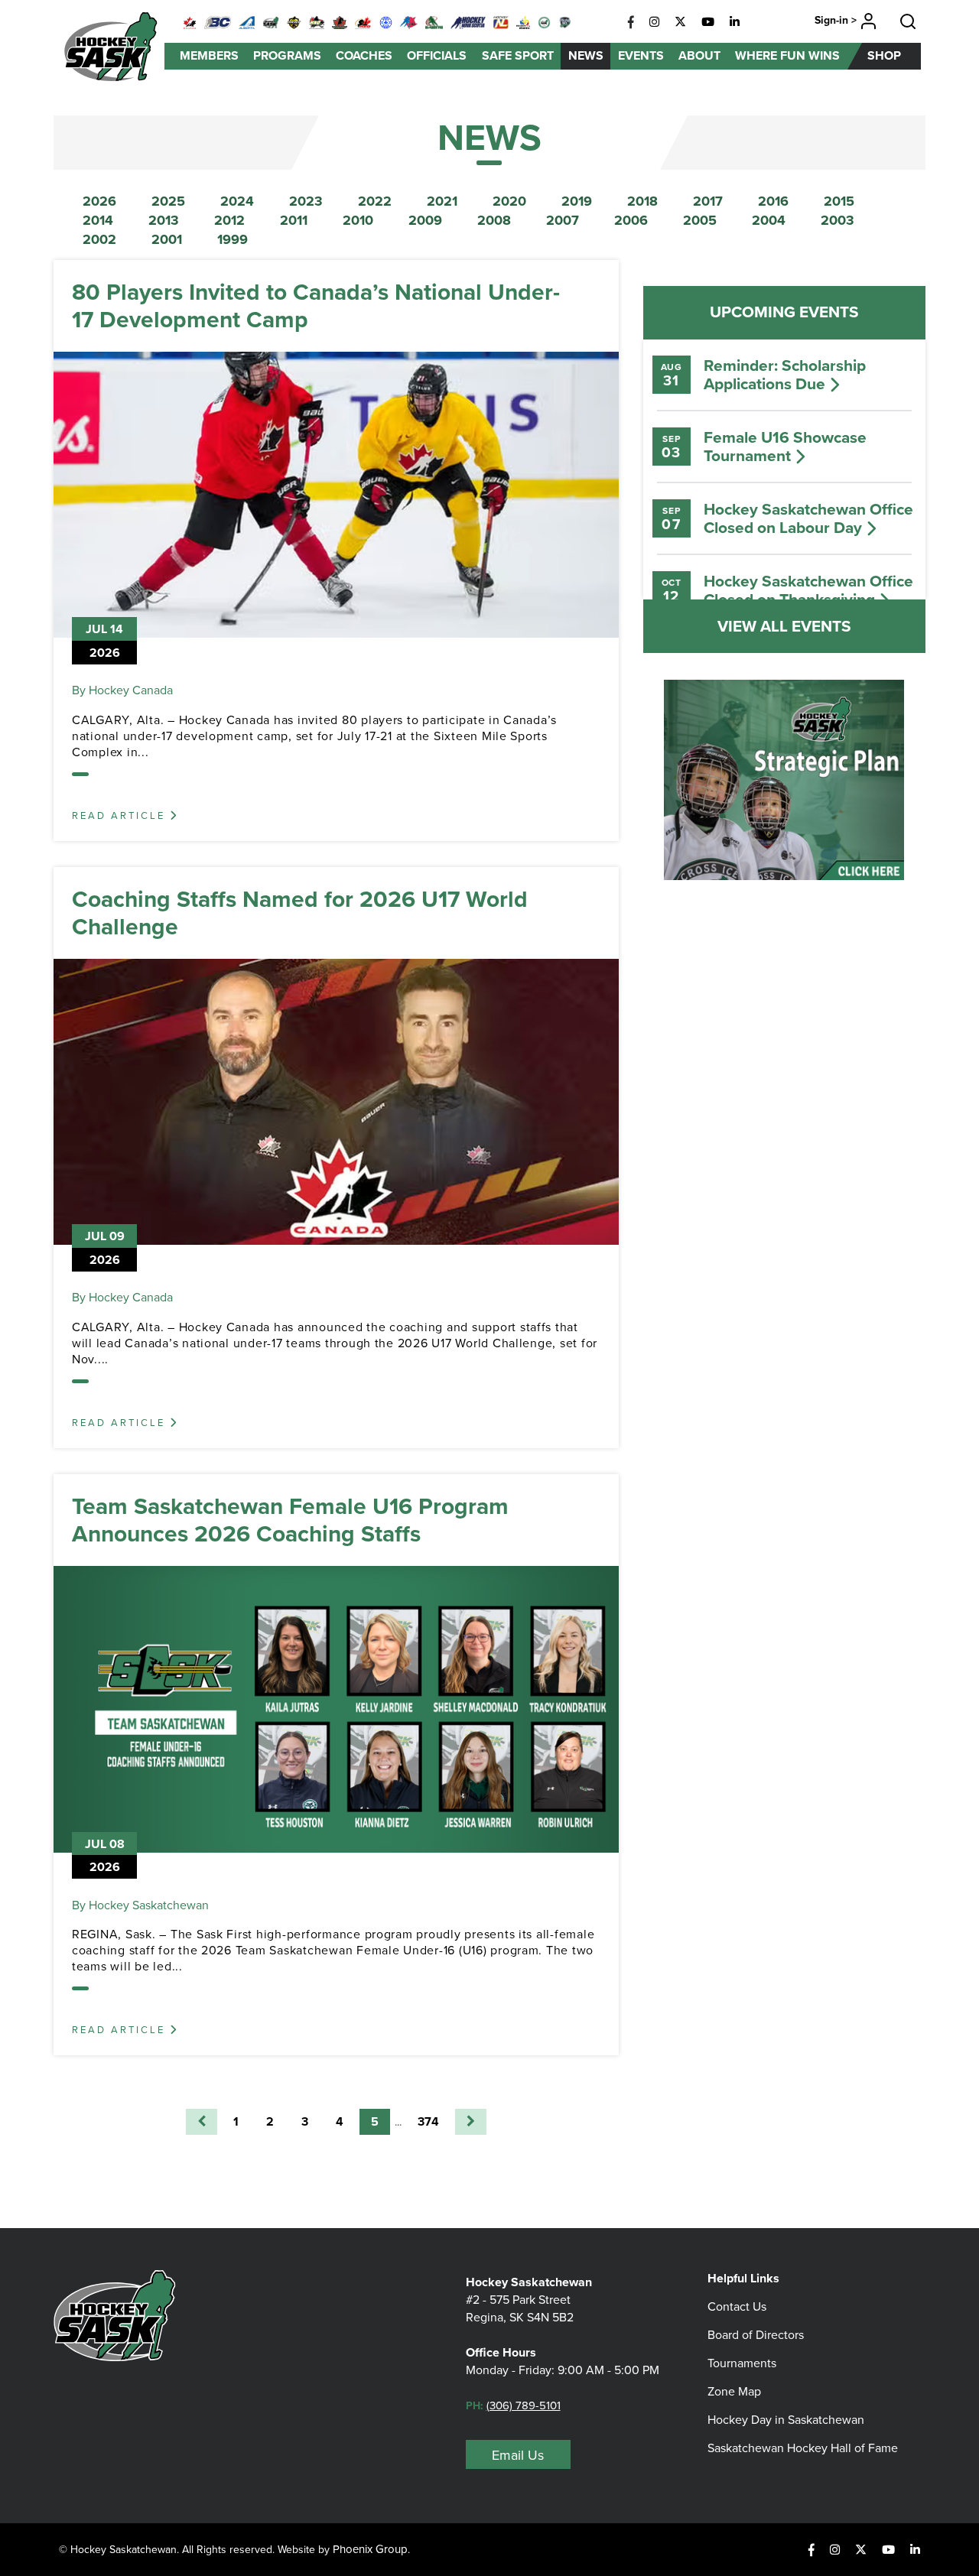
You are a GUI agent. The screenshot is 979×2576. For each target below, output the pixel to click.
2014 (98, 220)
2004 (769, 220)
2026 (99, 201)
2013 (164, 220)
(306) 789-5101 (524, 2405)
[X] (680, 22)
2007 (563, 220)
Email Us (518, 2455)
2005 (700, 220)
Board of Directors (756, 2335)
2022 (375, 201)
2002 (99, 239)
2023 (306, 201)
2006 (631, 220)
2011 (294, 220)
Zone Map (734, 2391)
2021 (442, 201)
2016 (773, 201)
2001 (167, 239)
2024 (237, 201)
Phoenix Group (370, 2549)
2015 (839, 201)
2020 (509, 201)
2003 (838, 220)
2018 (642, 201)
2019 (577, 201)
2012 (229, 220)
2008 (494, 220)
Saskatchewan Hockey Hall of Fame (803, 2448)
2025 (168, 201)
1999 (233, 239)
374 (428, 2121)
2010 (358, 220)
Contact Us (737, 2306)
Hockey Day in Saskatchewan (786, 2420)
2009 (425, 220)
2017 (708, 201)
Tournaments (742, 2363)
